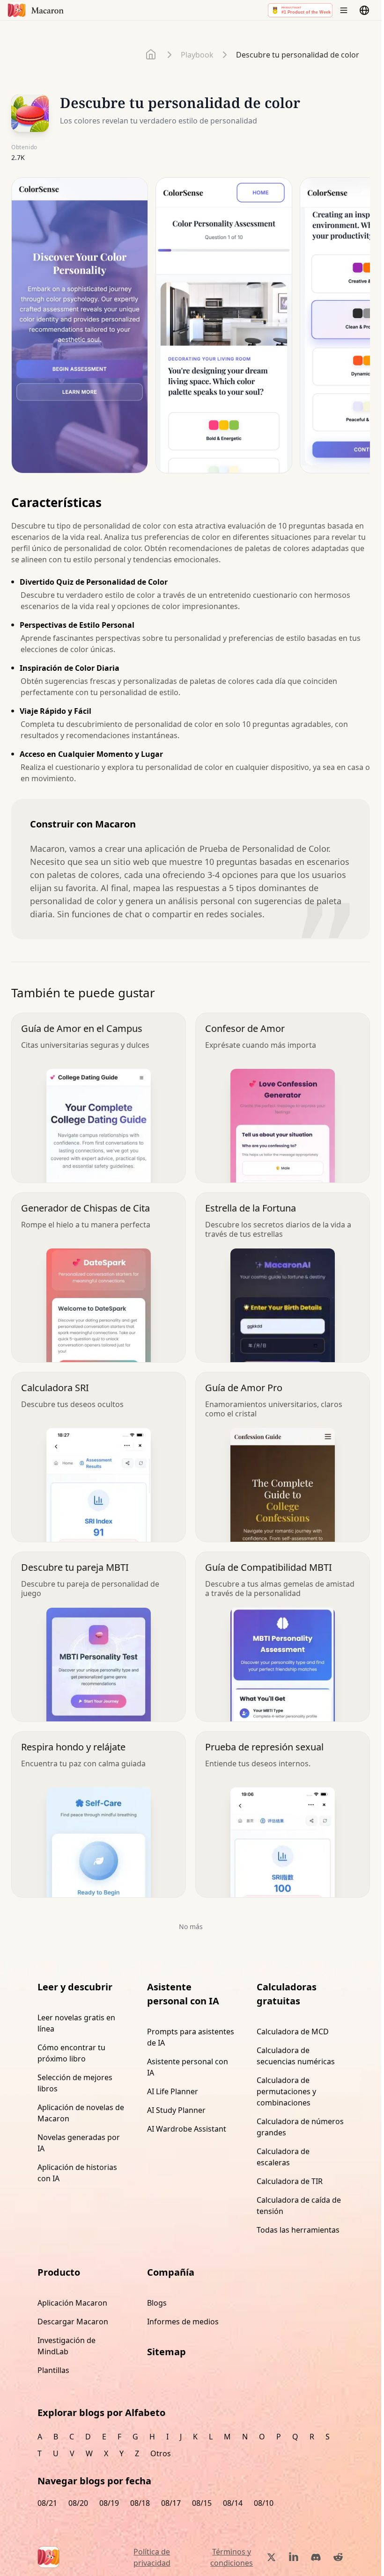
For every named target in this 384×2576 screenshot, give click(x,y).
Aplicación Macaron (72, 2303)
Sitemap (166, 2352)
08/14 (233, 2503)
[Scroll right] (357, 329)
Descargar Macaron (73, 2322)
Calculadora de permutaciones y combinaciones (286, 2091)
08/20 (78, 2503)
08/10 (264, 2503)
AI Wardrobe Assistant (187, 2129)
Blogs (157, 2303)
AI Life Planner (173, 2091)
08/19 (109, 2503)
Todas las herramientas (298, 2230)
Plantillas (53, 2370)
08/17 (171, 2503)
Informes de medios (183, 2322)
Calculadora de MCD (293, 2032)
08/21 (47, 2503)
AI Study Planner (176, 2110)
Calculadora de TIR (290, 2181)
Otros (161, 2453)
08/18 (140, 2503)
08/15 (202, 2503)
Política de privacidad (152, 2557)
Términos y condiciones (232, 2557)
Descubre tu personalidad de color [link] (298, 55)
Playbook (197, 55)
